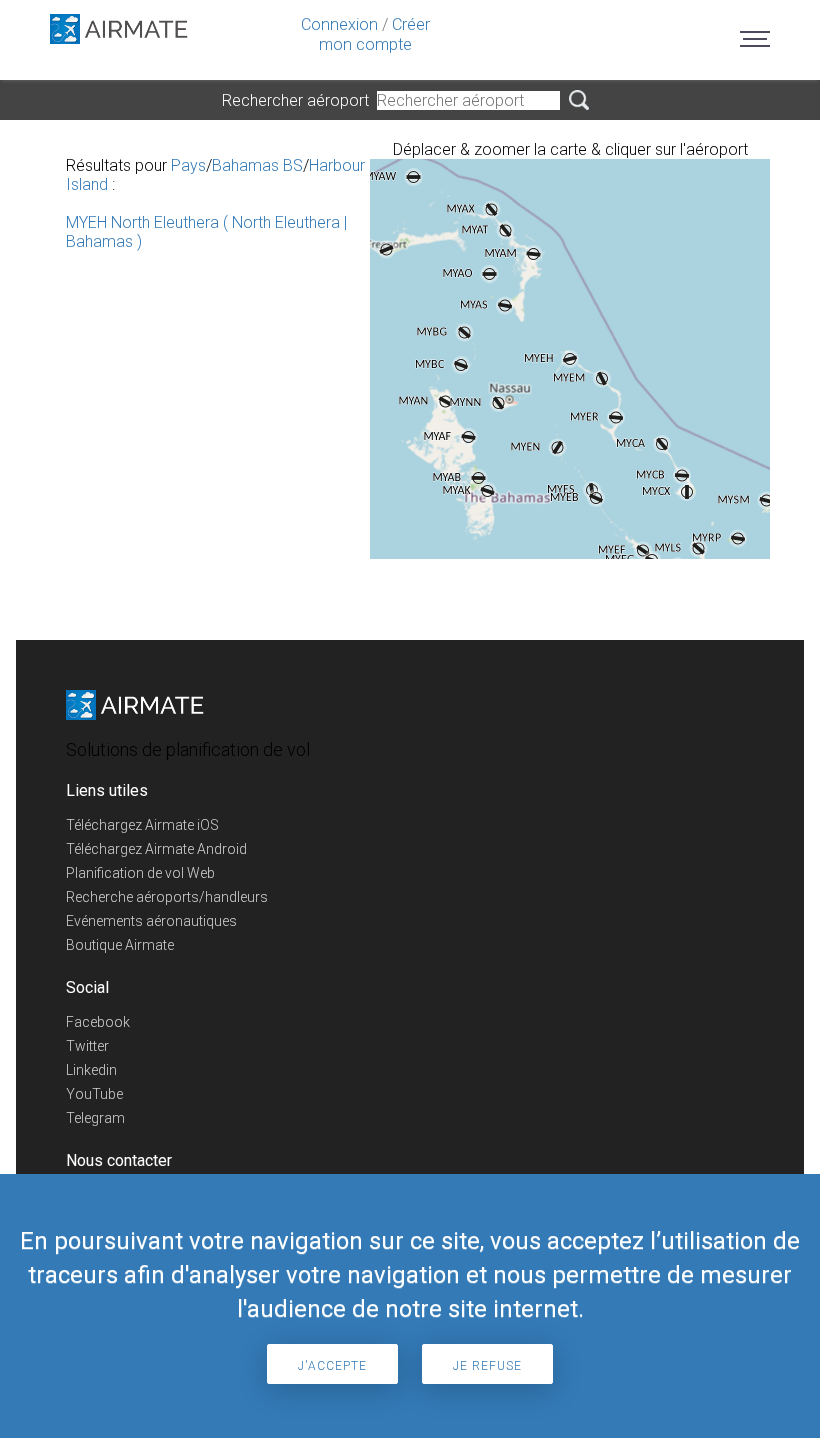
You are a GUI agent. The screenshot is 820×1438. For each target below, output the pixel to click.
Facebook (98, 1022)
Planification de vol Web (140, 873)
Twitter (87, 1046)
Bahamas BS (257, 165)
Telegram (95, 1118)
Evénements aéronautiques (151, 921)
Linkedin (91, 1070)
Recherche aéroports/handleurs (167, 897)
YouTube (94, 1094)
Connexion (339, 24)
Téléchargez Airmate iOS (142, 825)
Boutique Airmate (120, 945)
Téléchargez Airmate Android (156, 849)
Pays (188, 165)
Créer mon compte (374, 34)
